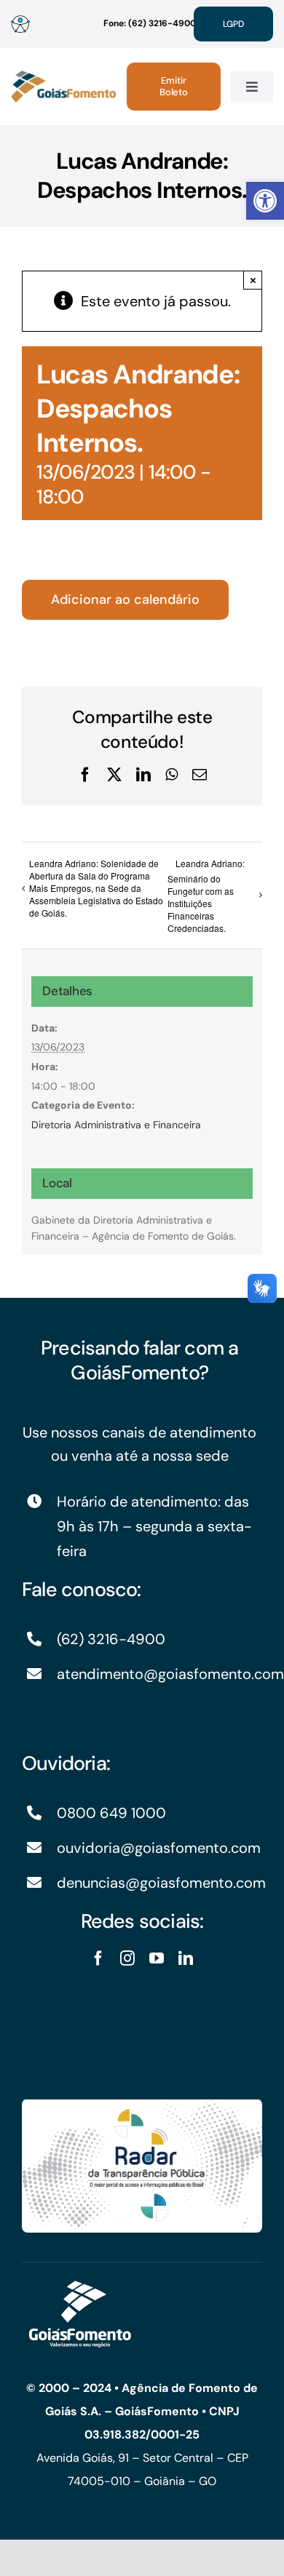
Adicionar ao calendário (125, 600)
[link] (265, 201)
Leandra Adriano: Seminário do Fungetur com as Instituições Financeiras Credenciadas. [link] (206, 896)
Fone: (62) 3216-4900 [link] (150, 23)
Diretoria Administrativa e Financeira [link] (116, 1125)
